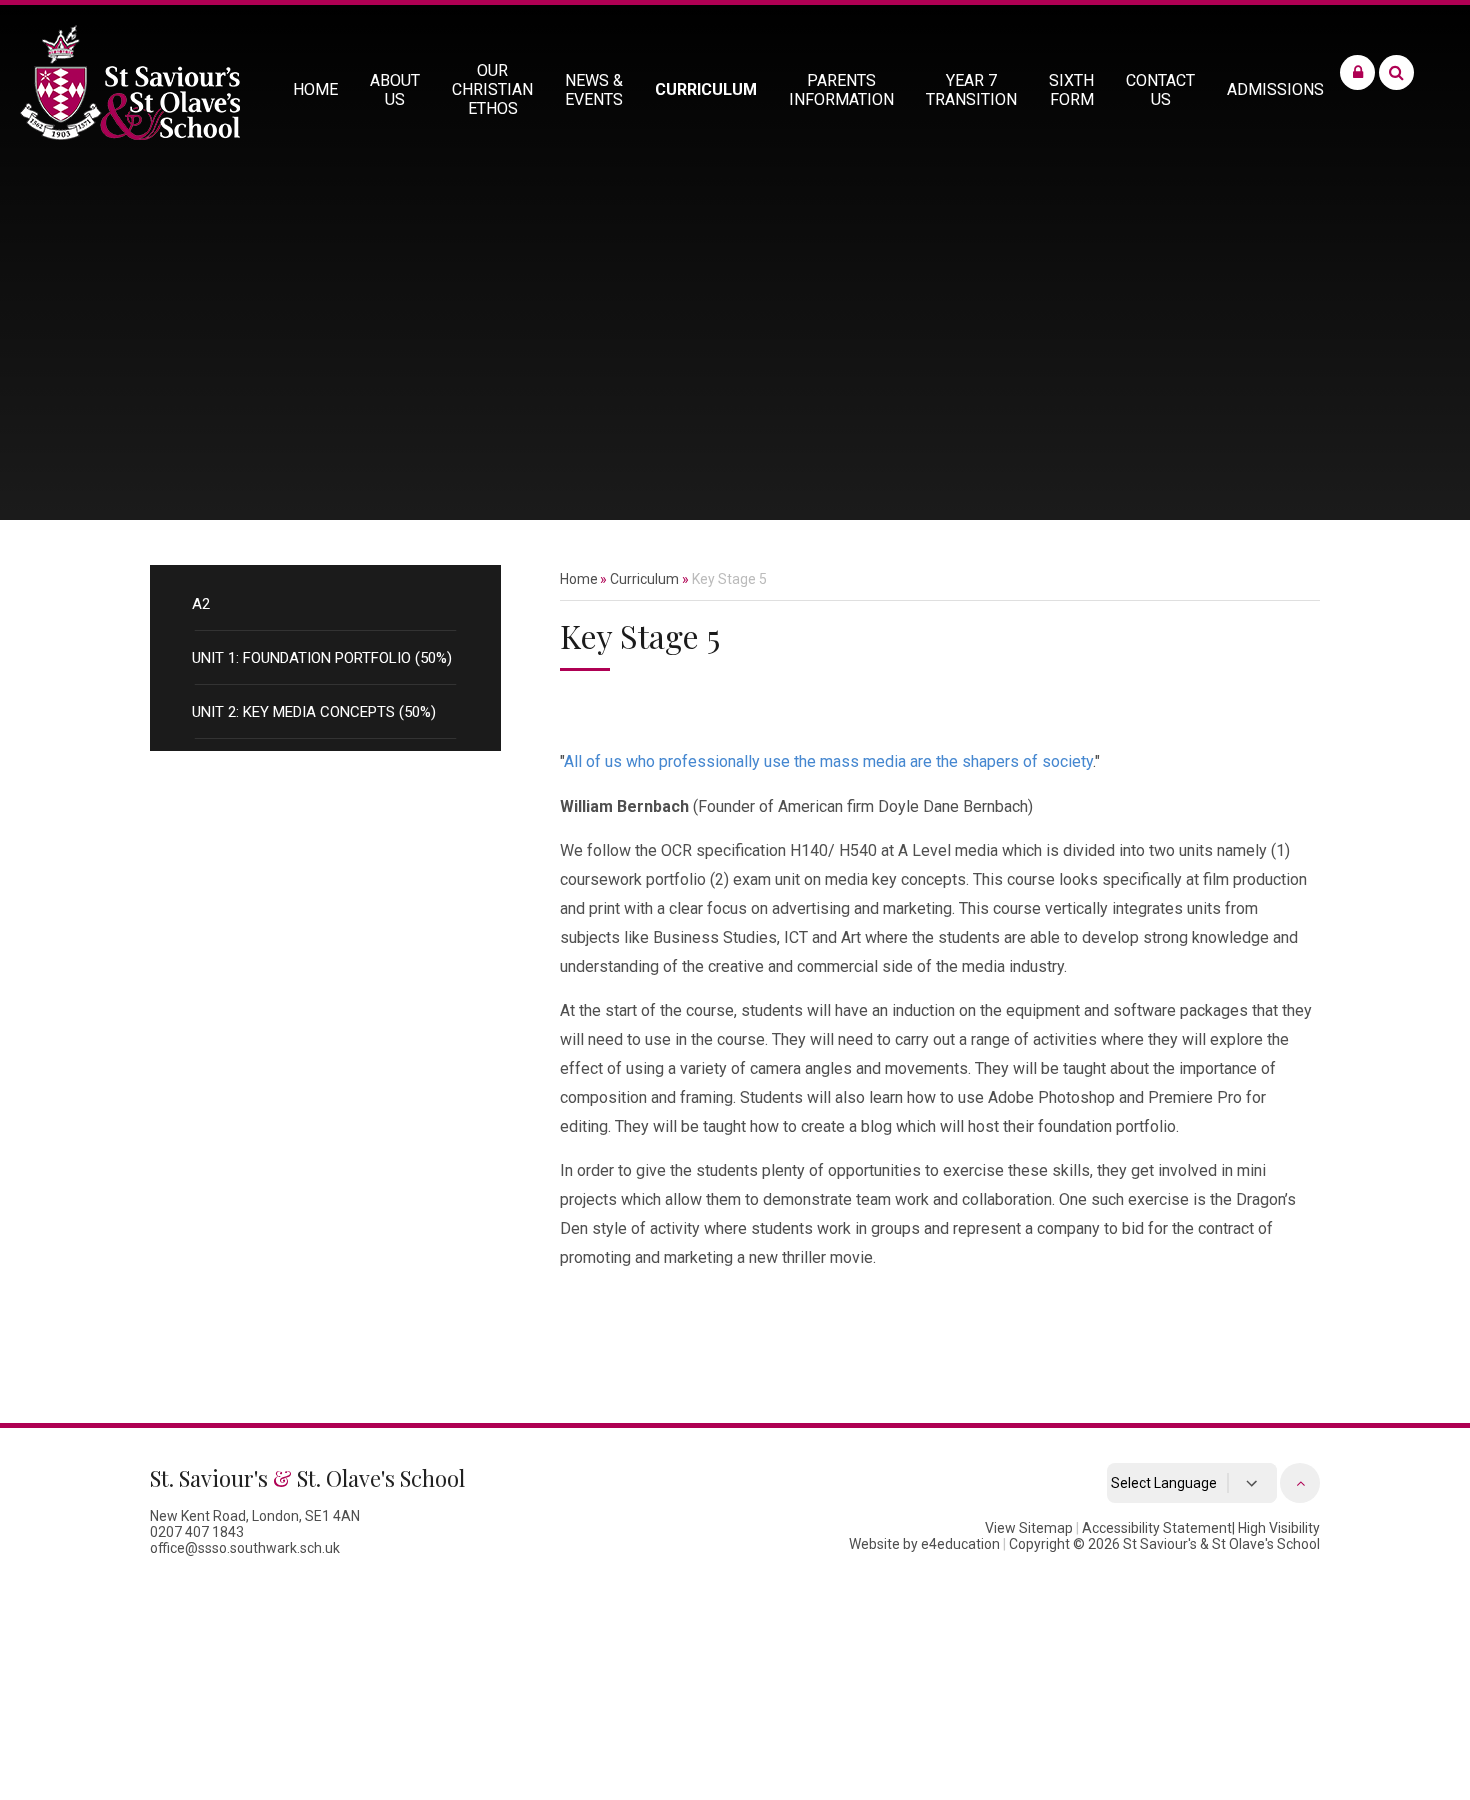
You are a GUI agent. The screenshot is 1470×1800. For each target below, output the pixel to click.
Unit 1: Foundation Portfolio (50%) (322, 658)
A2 (201, 604)
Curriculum (644, 579)
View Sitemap (1029, 1528)
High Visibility (1279, 1528)
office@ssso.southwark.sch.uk (245, 1548)
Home (579, 579)
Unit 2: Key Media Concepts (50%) (314, 712)
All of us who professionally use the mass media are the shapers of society (828, 761)
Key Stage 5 (729, 579)
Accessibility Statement (1157, 1528)
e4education (960, 1544)
